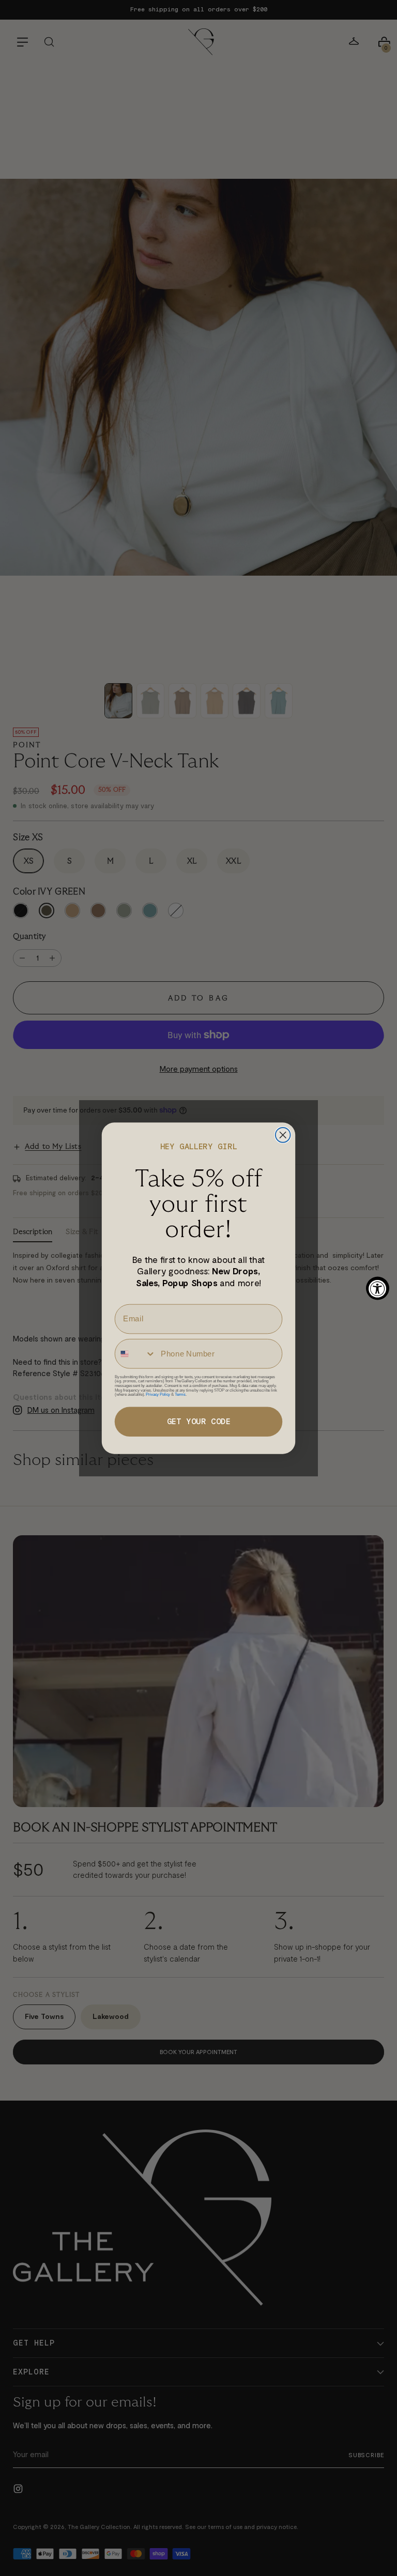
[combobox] (136, 1353)
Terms (180, 1394)
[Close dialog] (283, 1135)
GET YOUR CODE (199, 1421)
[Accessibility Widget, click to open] (378, 1288)
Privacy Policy (158, 1394)
